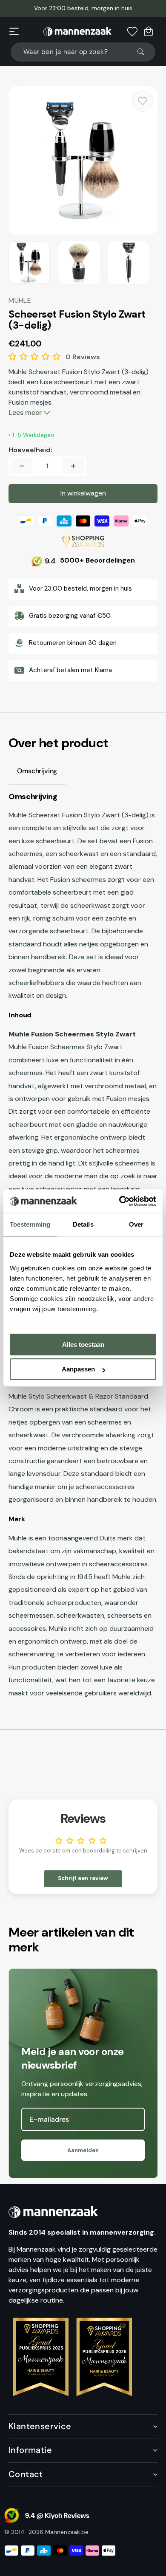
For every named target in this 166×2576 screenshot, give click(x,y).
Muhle (18, 1538)
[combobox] (83, 52)
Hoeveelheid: (30, 450)
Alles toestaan (83, 1344)
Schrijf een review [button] (83, 1878)
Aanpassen (78, 1369)
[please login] (143, 101)
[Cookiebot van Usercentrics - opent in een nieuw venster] (119, 1201)
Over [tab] (136, 1224)
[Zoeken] (144, 52)
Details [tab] (83, 1224)
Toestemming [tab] (30, 1224)
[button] (14, 31)
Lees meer (26, 412)
